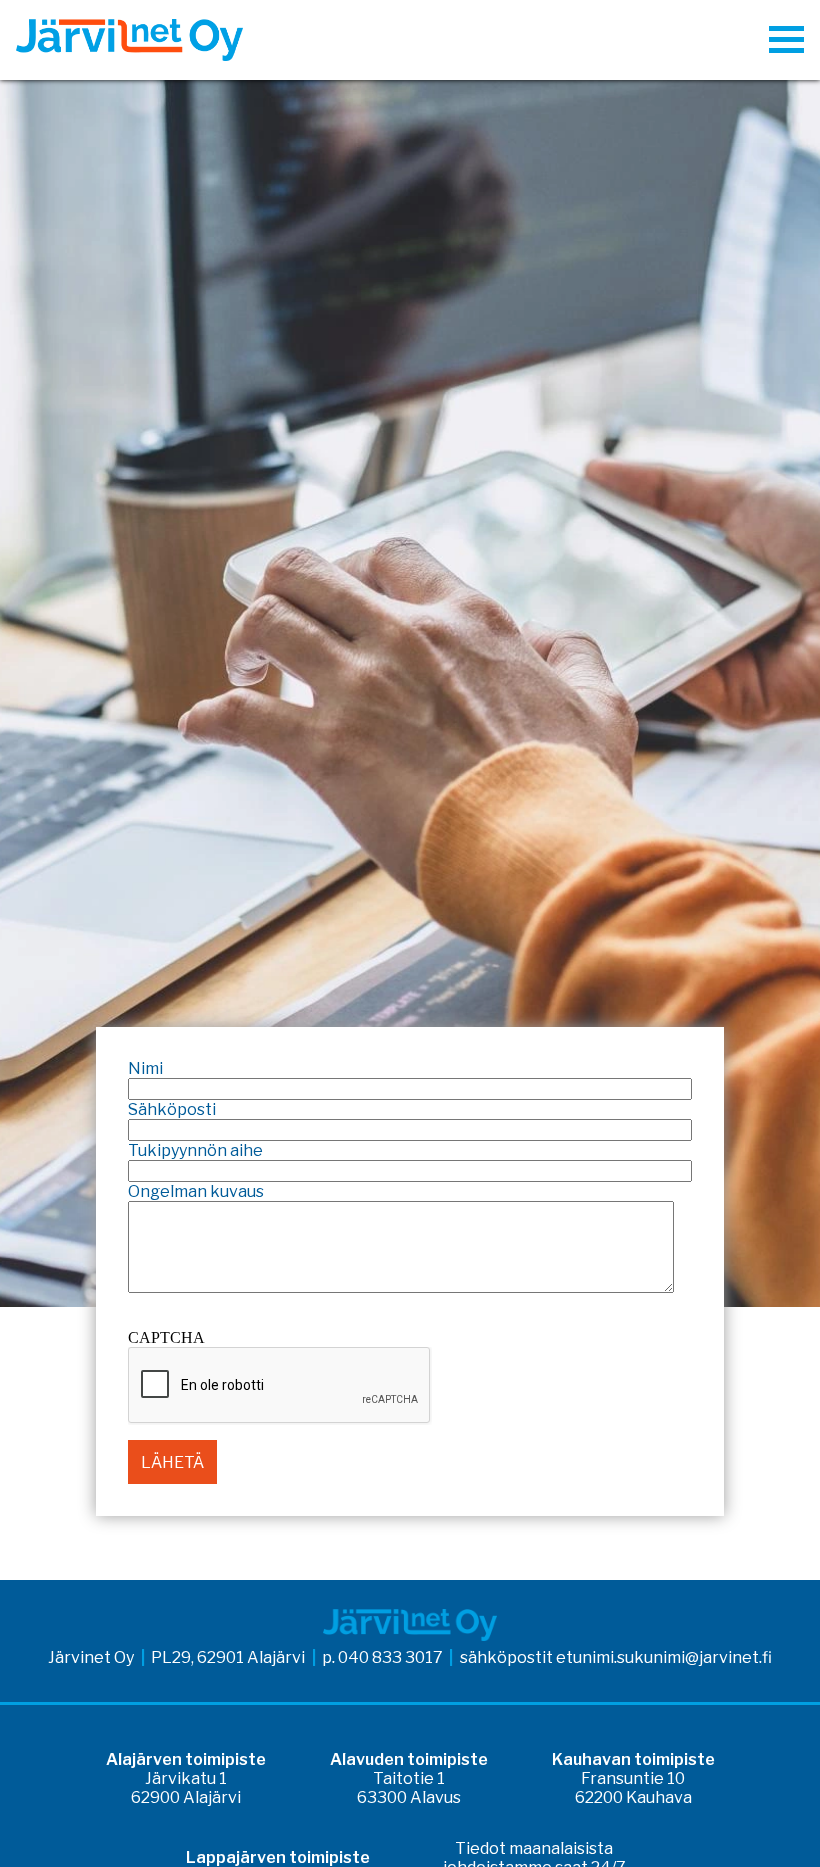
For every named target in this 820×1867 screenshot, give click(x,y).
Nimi (145, 1068)
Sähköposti (172, 1109)
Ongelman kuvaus (196, 1191)
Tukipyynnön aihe (195, 1150)
